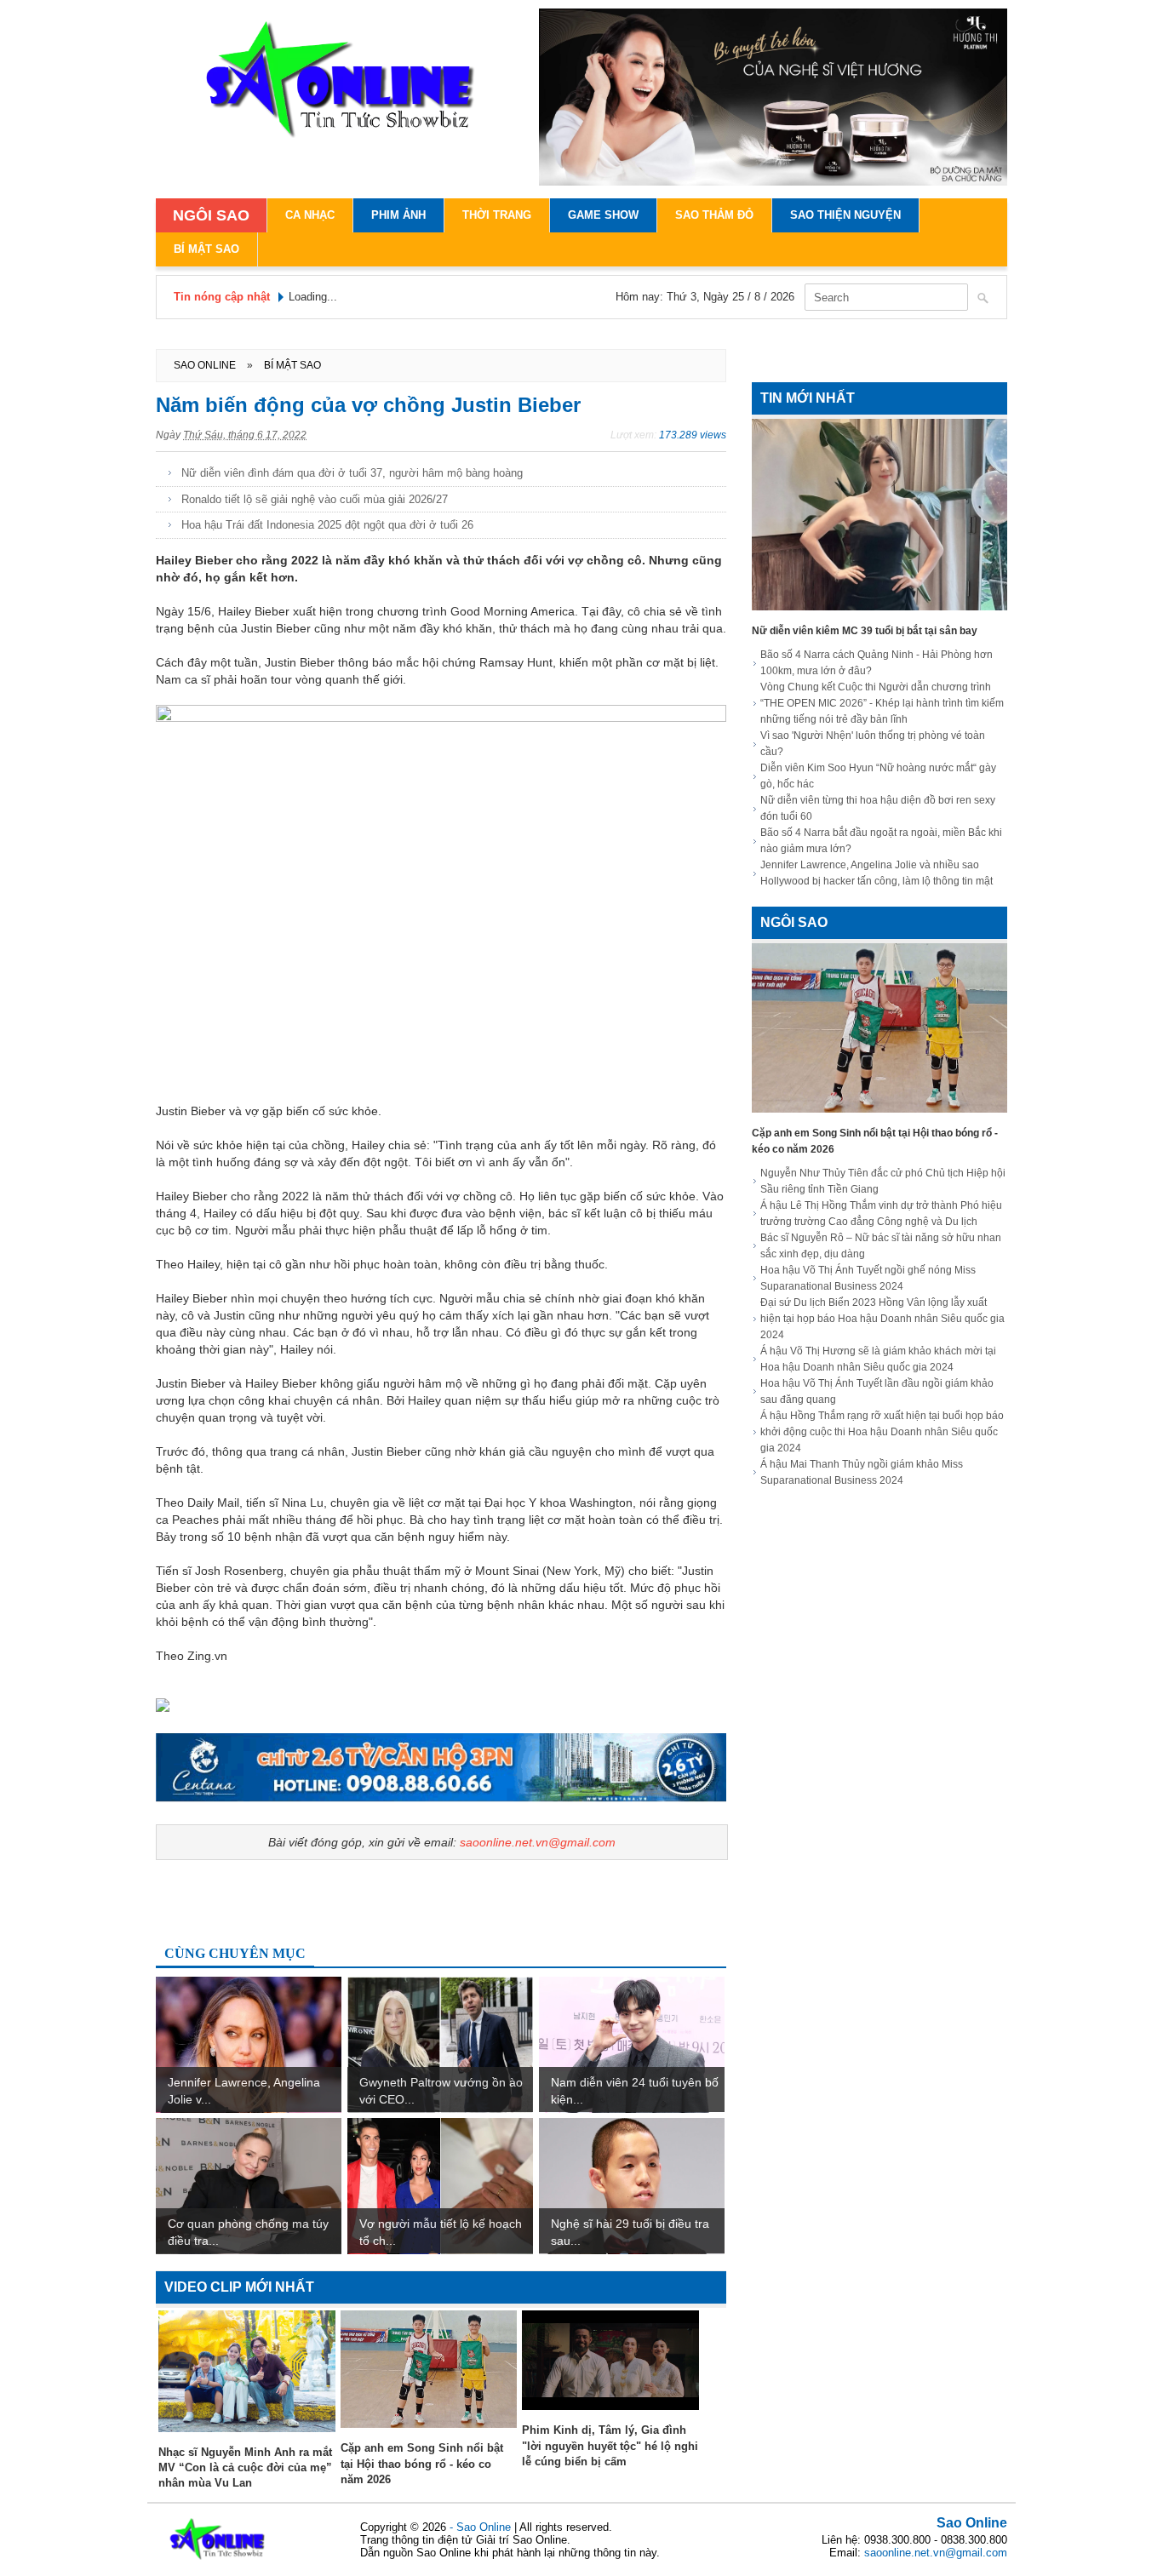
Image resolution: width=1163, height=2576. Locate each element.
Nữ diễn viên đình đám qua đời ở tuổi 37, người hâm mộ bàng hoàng (352, 473)
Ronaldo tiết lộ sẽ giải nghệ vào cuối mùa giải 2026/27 (315, 499)
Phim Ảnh (398, 215)
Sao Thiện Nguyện (845, 215)
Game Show (603, 215)
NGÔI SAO (211, 215)
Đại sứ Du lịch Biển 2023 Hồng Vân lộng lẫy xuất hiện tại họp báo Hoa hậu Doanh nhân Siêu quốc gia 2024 (882, 1319)
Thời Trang (497, 215)
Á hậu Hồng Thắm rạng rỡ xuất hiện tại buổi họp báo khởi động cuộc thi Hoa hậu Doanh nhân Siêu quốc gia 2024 (882, 1432)
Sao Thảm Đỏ (714, 215)
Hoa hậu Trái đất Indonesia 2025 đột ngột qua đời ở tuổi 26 (327, 525)
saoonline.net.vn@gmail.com (538, 1842)
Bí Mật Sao (206, 249)
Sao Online (972, 2523)
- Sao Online (482, 2527)
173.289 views (693, 435)
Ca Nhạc (310, 215)
